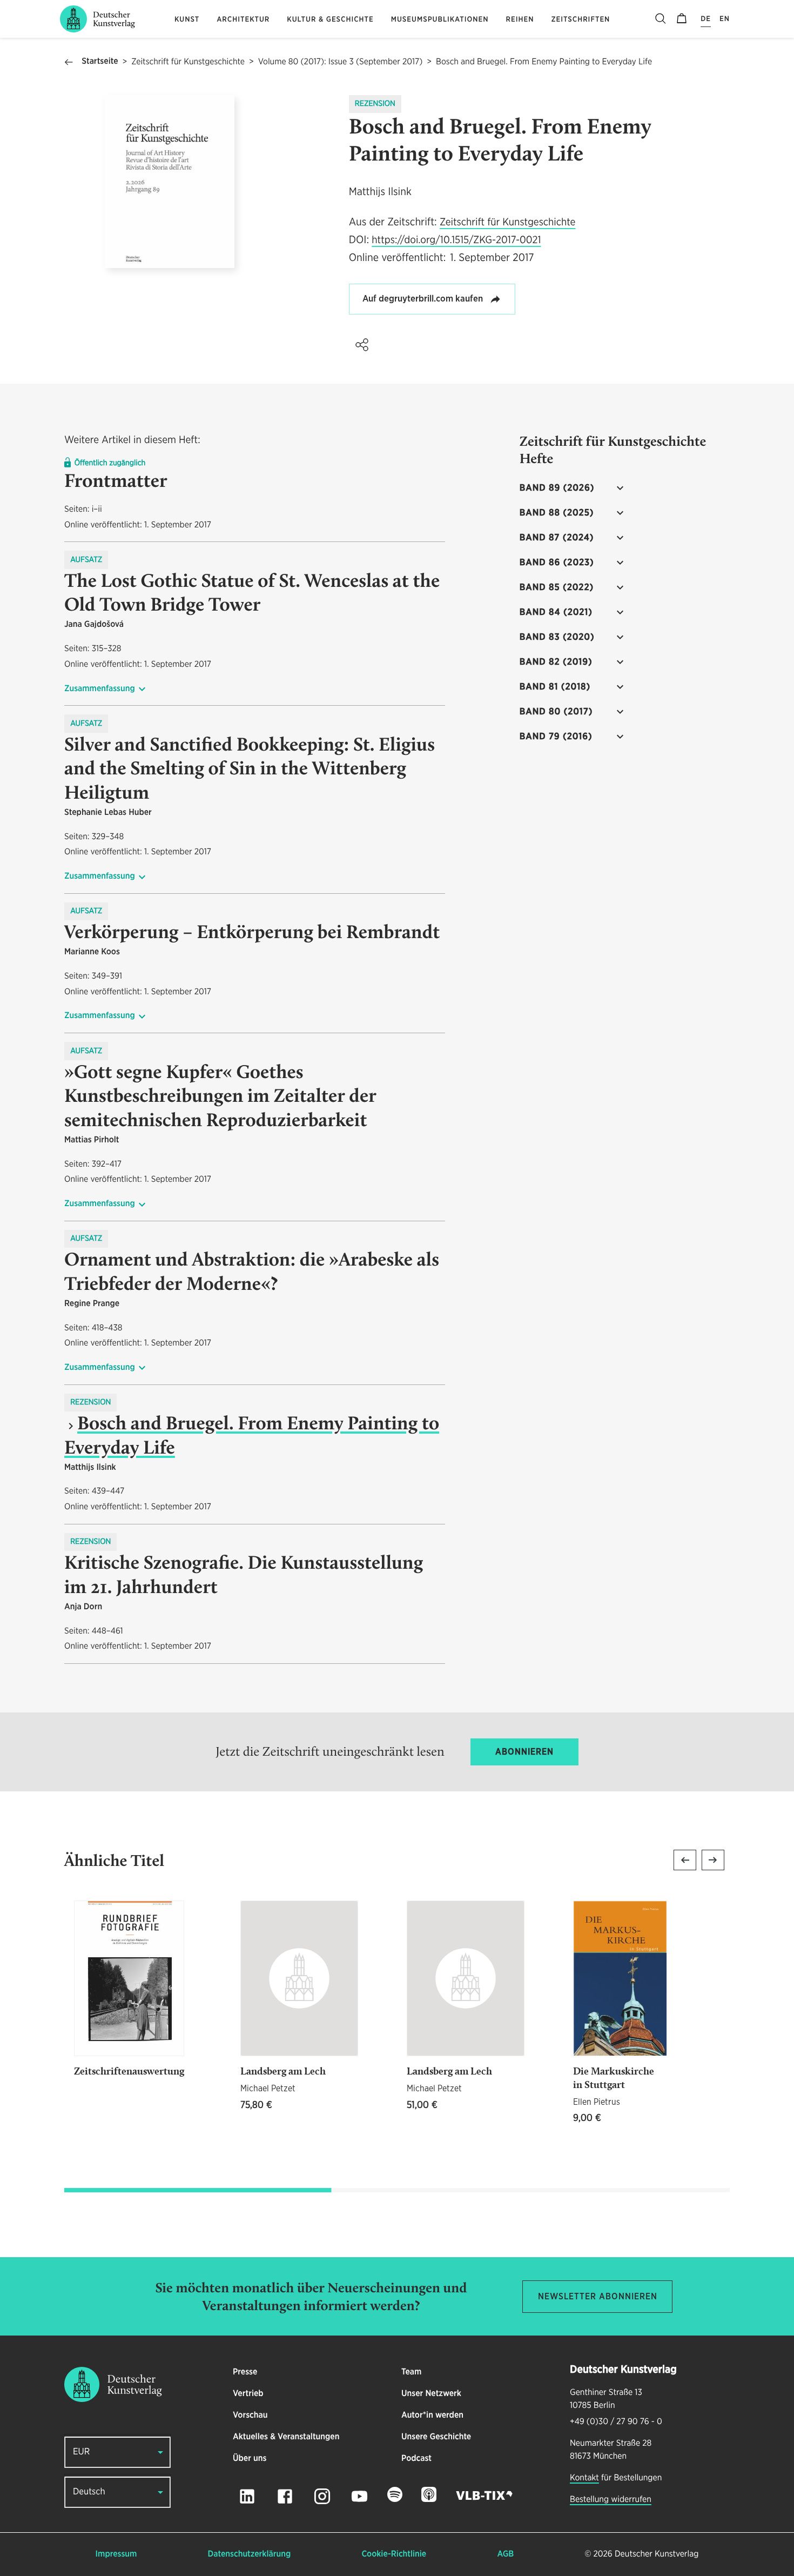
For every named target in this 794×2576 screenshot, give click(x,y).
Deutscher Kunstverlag (657, 2554)
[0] (682, 19)
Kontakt (584, 2478)
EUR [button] (81, 2452)
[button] (362, 345)
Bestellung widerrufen (611, 2500)
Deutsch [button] (89, 2492)
